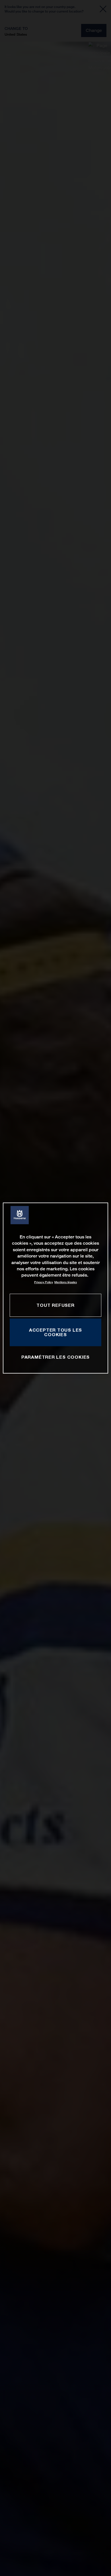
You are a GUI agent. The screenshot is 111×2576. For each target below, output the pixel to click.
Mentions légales (66, 1282)
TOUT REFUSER (55, 1305)
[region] (56, 1288)
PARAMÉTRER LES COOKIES (55, 1357)
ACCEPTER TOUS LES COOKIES (55, 1332)
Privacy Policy (44, 1282)
